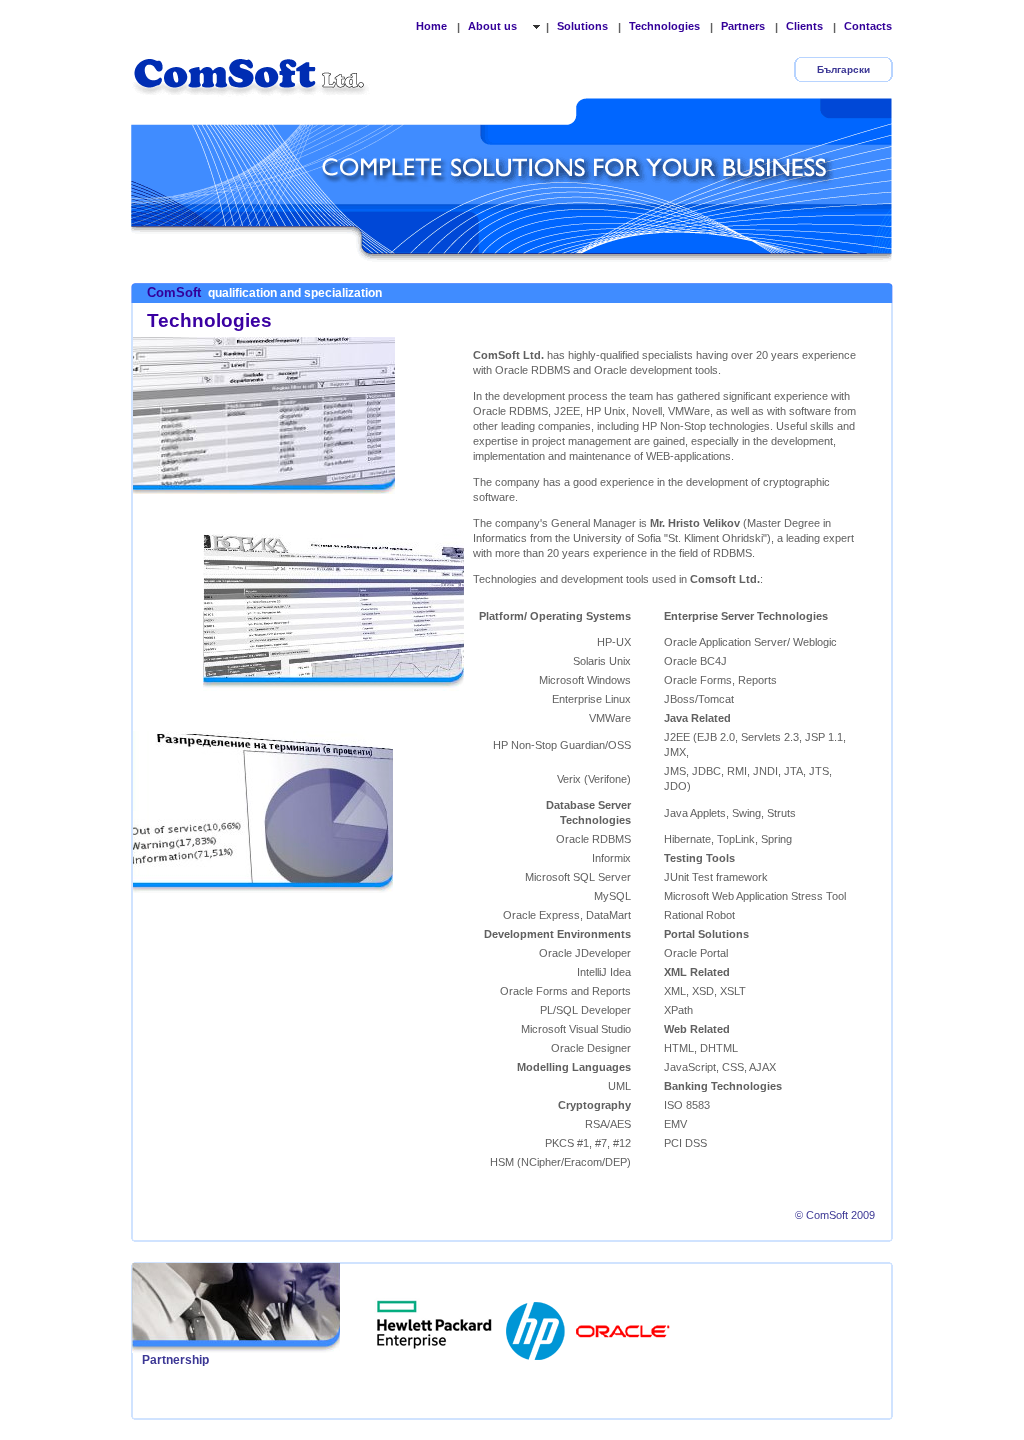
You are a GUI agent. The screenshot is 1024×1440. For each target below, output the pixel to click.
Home (431, 26)
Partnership (175, 1360)
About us (494, 26)
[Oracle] (623, 1325)
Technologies (664, 26)
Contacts (868, 26)
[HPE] (435, 1325)
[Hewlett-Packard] (537, 1325)
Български (843, 69)
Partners (743, 26)
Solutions (582, 26)
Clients (804, 26)
